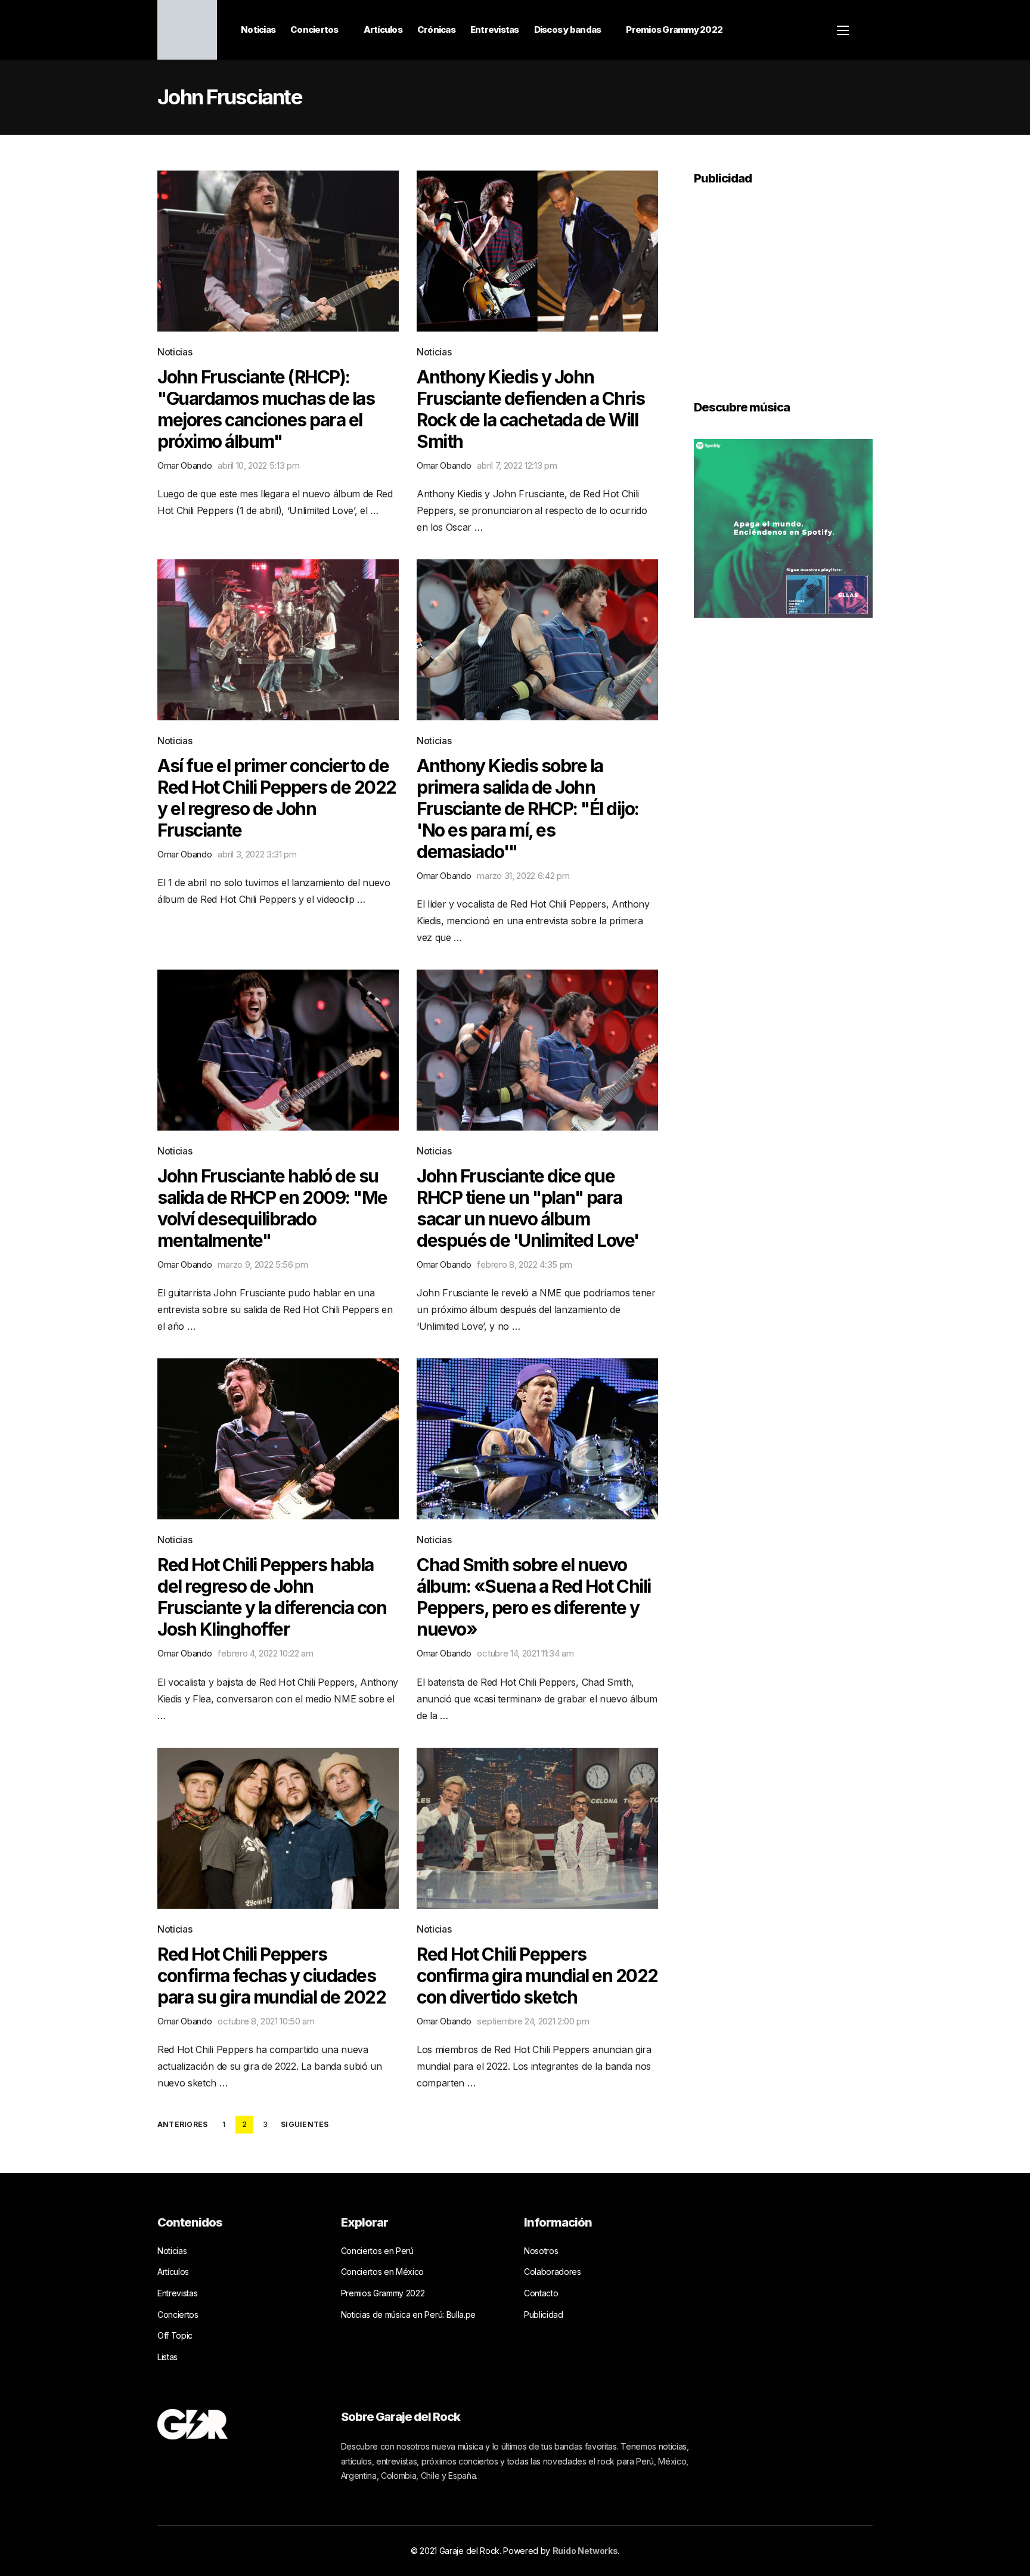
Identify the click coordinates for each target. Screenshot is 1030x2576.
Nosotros (541, 2251)
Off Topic (175, 2335)
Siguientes (305, 2125)
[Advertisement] (783, 284)
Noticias (258, 30)
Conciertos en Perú (377, 2251)
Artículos (383, 30)
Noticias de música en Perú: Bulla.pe (408, 2315)
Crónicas (436, 30)
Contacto (541, 2293)
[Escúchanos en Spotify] (783, 527)
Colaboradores (553, 2272)
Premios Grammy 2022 (674, 30)
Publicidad (544, 2315)
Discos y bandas (568, 30)
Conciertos (314, 30)
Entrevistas (495, 30)
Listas (167, 2357)
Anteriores (182, 2125)
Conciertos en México (383, 2272)
